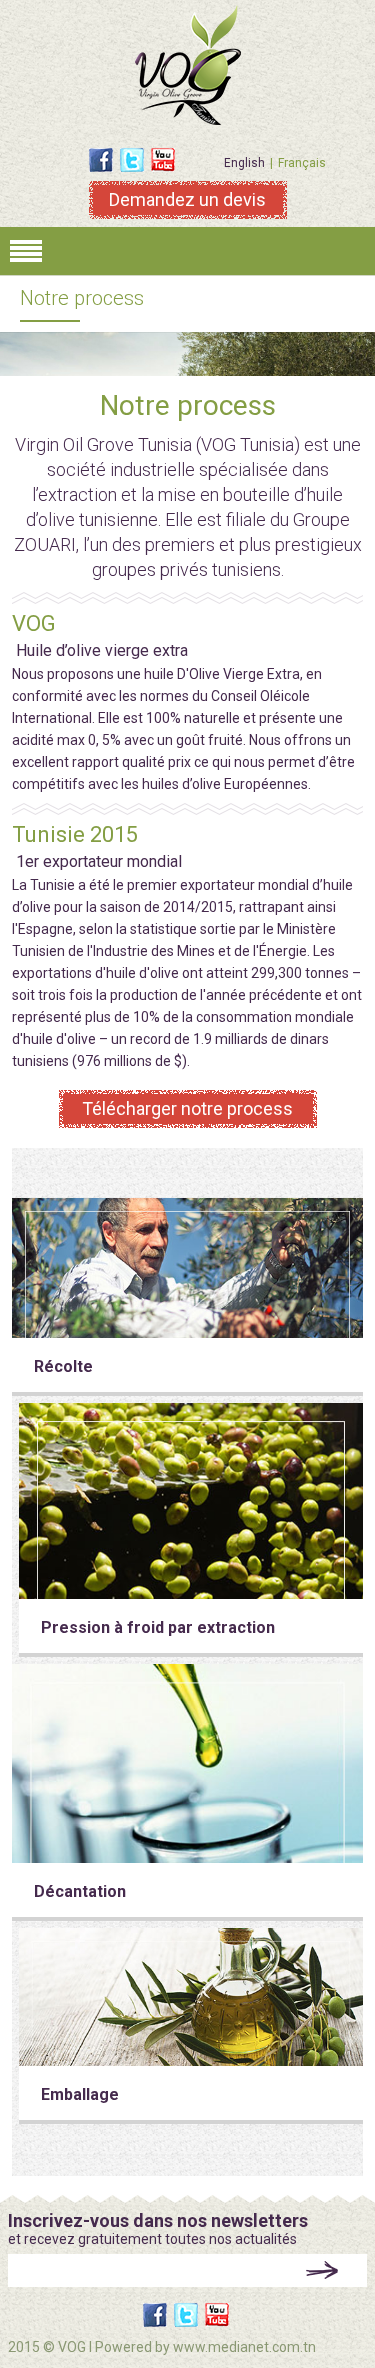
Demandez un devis (187, 199)
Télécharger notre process (187, 1108)
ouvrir (187, 251)
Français (302, 163)
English (244, 163)
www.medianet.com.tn (244, 2347)
